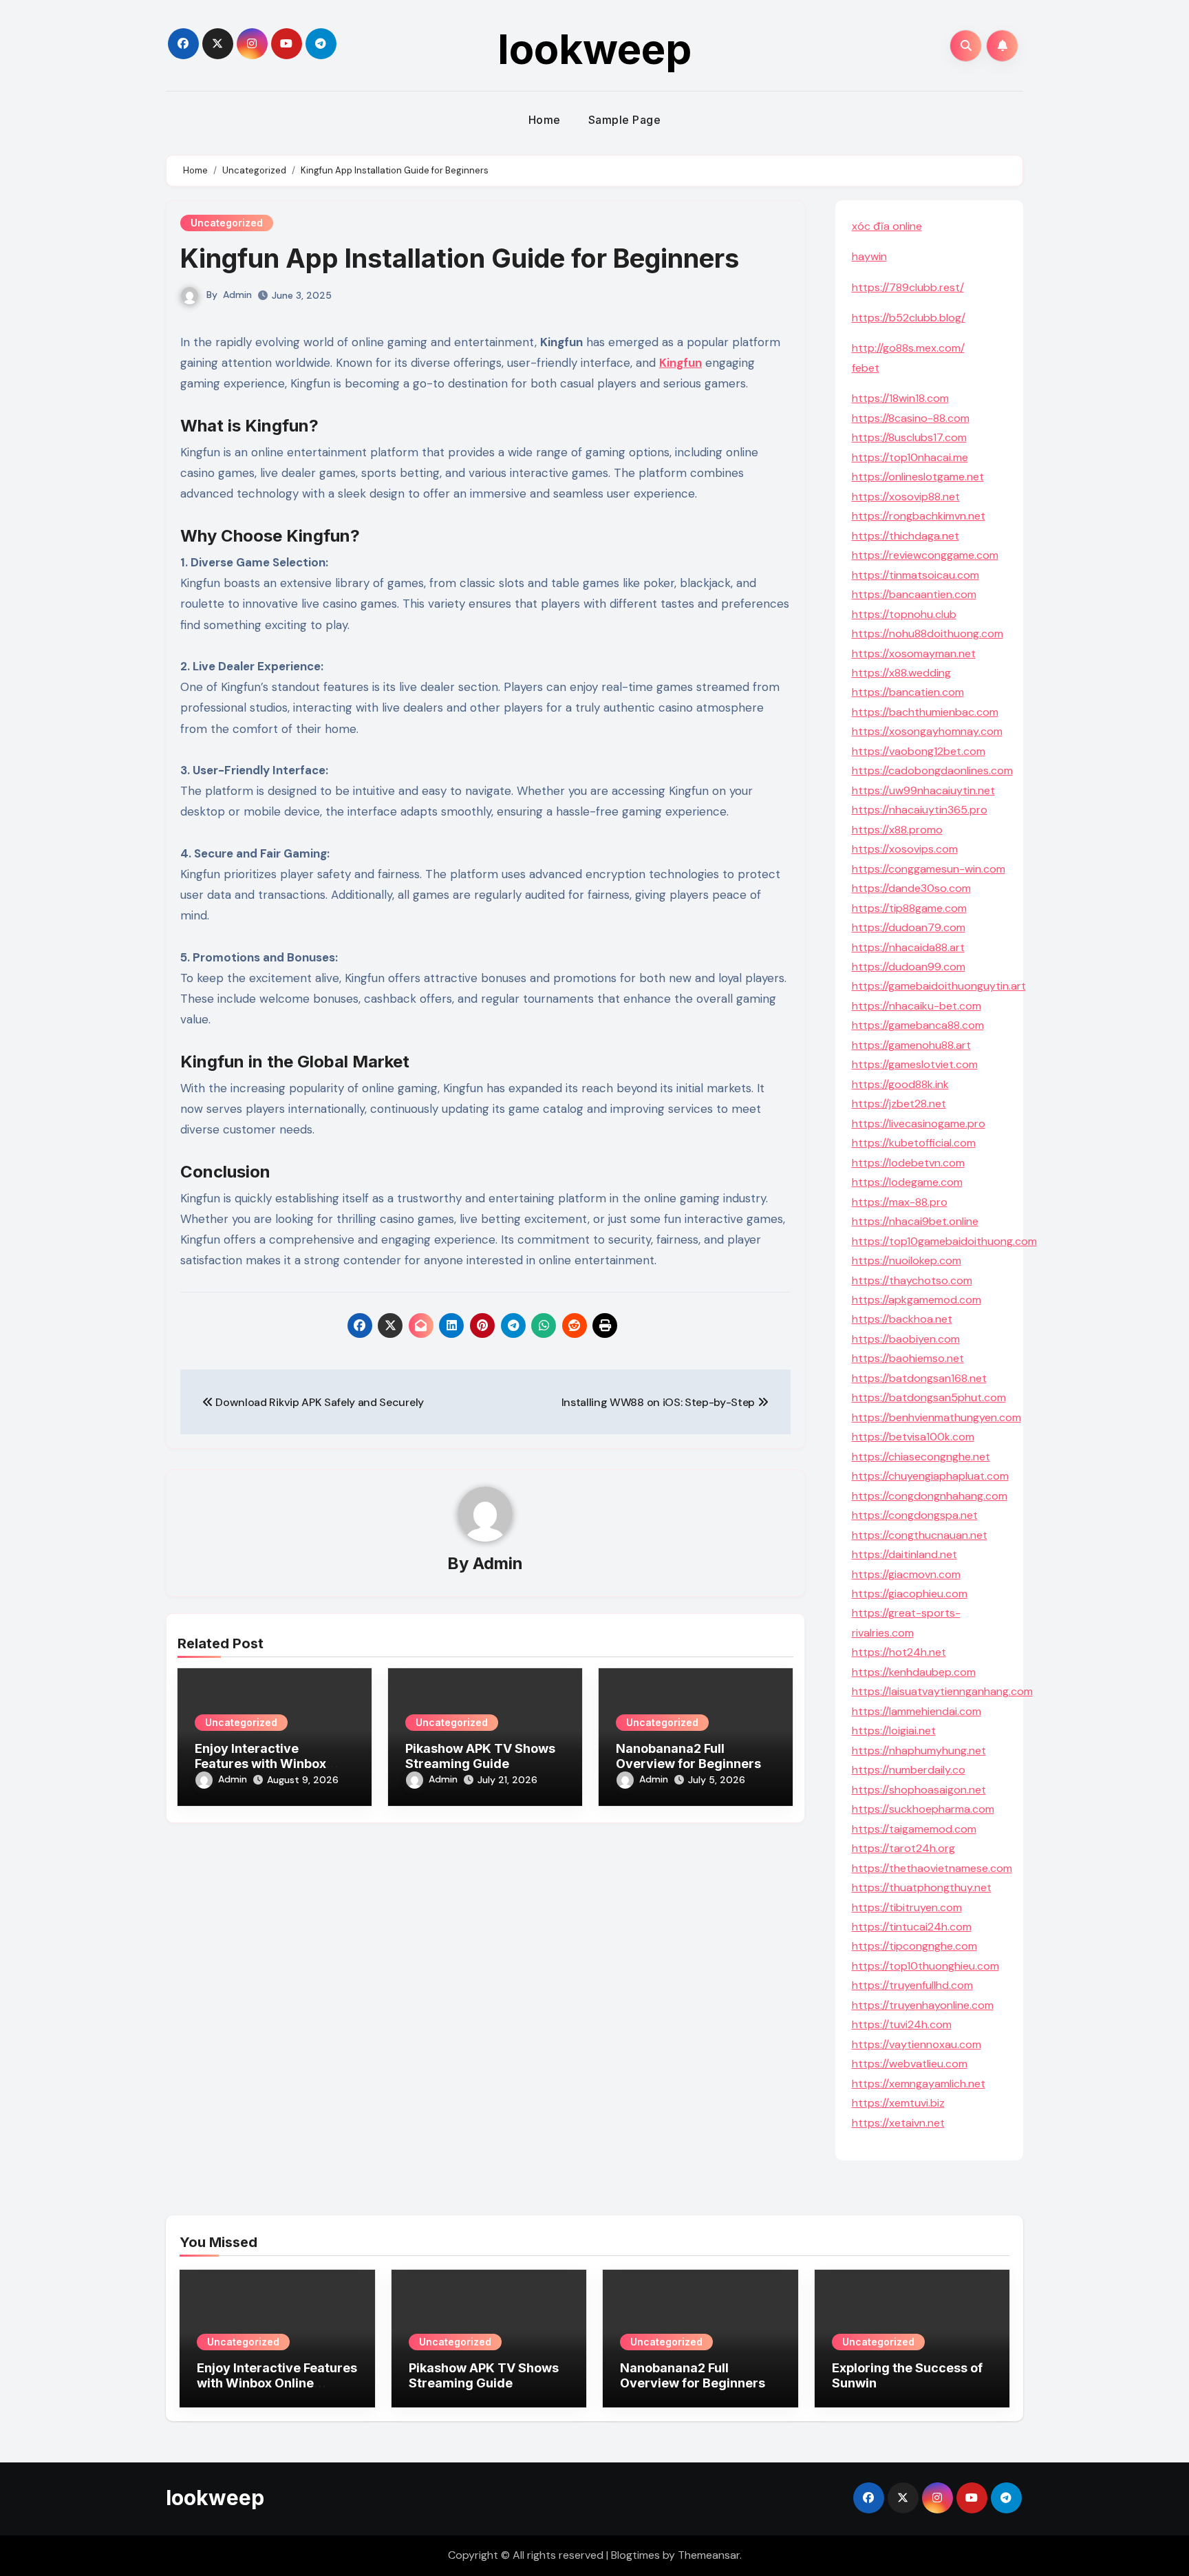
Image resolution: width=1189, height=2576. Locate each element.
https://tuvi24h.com (902, 2024)
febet (866, 368)
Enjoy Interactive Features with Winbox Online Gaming (260, 1763)
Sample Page (625, 120)
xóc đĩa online (887, 226)
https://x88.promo (897, 830)
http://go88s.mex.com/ (908, 348)
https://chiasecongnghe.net (921, 1457)
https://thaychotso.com (912, 1280)
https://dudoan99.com (909, 967)
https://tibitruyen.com (907, 1907)
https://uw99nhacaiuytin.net (923, 790)
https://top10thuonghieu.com (925, 1966)
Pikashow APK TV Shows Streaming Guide (480, 1756)
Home (545, 120)
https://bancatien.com (908, 692)
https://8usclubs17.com (909, 437)
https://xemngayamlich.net (919, 2084)
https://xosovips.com (905, 849)
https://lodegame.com (907, 1182)
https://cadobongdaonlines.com (932, 770)
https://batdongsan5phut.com (929, 1397)
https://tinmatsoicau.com (915, 575)
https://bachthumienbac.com (925, 712)
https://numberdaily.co (909, 1770)
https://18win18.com (900, 398)
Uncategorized (227, 223)
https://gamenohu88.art (911, 1045)
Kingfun (681, 363)
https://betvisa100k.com (913, 1437)
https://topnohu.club (904, 614)
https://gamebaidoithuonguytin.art (939, 986)
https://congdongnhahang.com (930, 1496)
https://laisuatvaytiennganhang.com (942, 1691)
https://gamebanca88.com (918, 1025)
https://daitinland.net (904, 1554)
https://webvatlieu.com (910, 2064)
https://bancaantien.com (914, 594)
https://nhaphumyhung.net (919, 1750)
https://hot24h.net (899, 1652)
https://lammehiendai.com (917, 1711)
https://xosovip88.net (906, 497)
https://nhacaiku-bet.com (917, 1006)
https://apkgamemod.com (917, 1300)
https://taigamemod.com (914, 1829)
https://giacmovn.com (906, 1574)
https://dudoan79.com (909, 927)
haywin (869, 256)
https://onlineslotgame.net (918, 477)
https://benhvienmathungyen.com (936, 1417)
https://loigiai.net (894, 1731)
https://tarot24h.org (903, 1848)
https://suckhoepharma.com (923, 1809)
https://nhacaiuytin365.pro (920, 810)
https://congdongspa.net (915, 1515)
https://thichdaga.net (906, 536)
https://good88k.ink (900, 1084)
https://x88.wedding (901, 673)
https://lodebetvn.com (908, 1163)
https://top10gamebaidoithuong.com (944, 1241)
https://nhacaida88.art (908, 947)
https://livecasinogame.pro (919, 1124)
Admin (237, 295)
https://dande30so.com (911, 888)
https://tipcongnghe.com (914, 1946)
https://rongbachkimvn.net (919, 516)
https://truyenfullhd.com (912, 1985)
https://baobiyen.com (906, 1339)
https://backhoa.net (902, 1319)
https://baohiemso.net (908, 1358)
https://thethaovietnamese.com (932, 1868)
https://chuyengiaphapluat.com (930, 1476)
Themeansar (709, 2555)
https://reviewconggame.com (925, 555)
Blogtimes (635, 2555)
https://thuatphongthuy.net (922, 1887)
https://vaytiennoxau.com (917, 2044)
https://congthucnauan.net (920, 1535)
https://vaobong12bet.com (919, 751)
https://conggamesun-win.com (929, 869)
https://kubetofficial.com (914, 1143)
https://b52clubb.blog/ (909, 318)
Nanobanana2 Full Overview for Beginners (688, 1756)
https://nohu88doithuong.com (928, 634)
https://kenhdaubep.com (914, 1672)
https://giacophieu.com (910, 1594)
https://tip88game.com (909, 908)
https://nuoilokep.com (907, 1260)
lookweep (594, 49)
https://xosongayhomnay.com (927, 731)
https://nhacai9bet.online (915, 1221)
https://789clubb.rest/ (908, 287)
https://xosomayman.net (914, 653)
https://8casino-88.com (911, 418)
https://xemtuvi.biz (898, 2103)
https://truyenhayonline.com (923, 2005)
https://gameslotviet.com (915, 1064)
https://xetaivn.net (898, 2123)
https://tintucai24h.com (912, 1927)
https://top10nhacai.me (910, 457)
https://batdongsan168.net (919, 1378)
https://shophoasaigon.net (919, 1790)
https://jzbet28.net (899, 1104)
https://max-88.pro (900, 1202)
